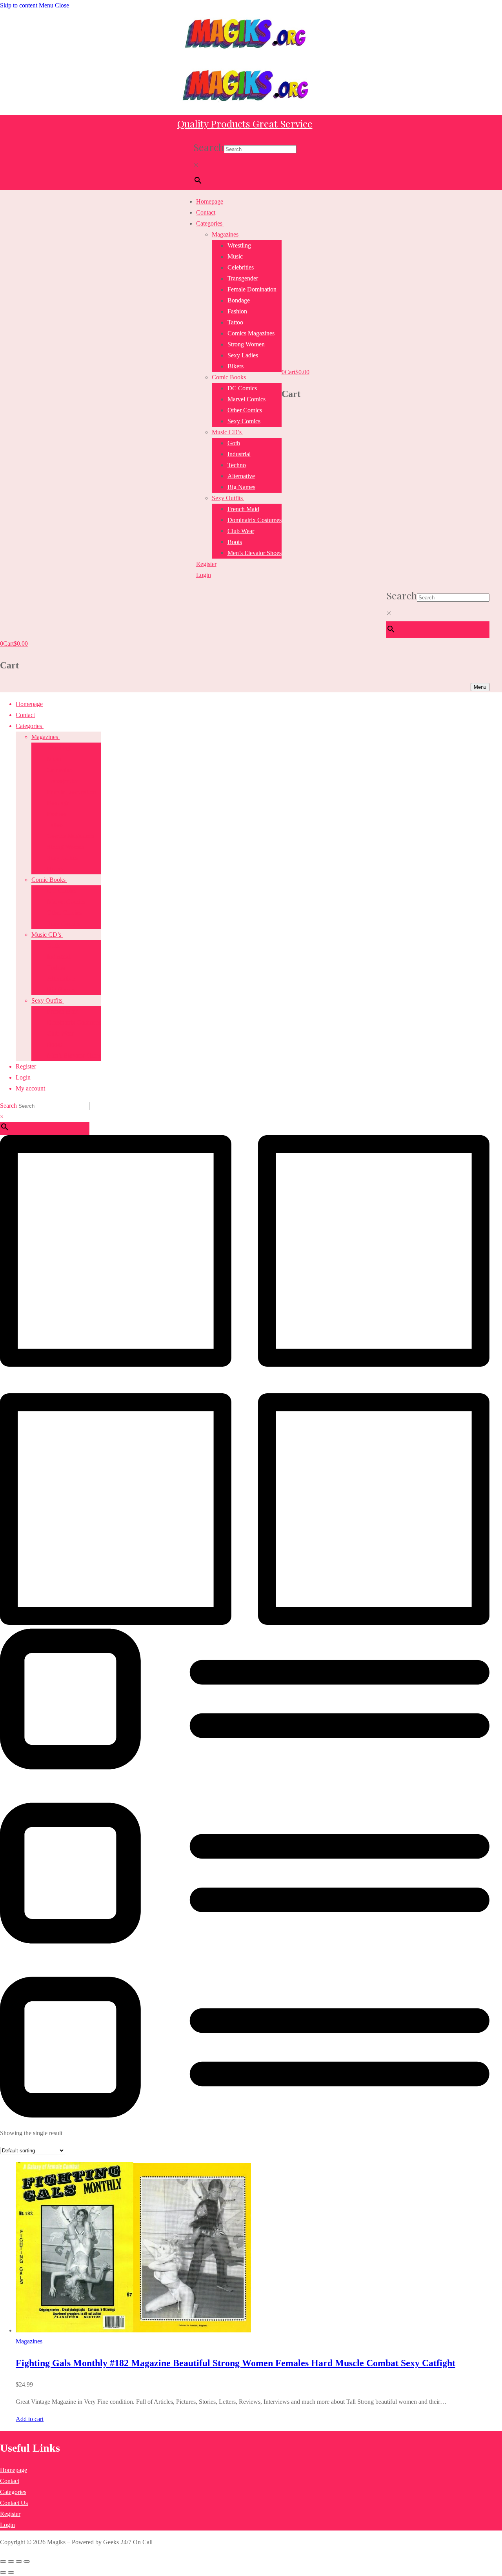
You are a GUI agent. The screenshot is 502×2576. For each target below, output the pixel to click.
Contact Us (14, 2503)
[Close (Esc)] (27, 2561)
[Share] (19, 2561)
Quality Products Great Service (245, 123)
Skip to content (19, 5)
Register (10, 2514)
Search (209, 147)
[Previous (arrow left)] (3, 2572)
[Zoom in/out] (3, 2561)
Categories (13, 2492)
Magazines (29, 2341)
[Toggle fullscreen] (11, 2561)
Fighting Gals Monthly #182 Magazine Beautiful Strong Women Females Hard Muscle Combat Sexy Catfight (236, 2363)
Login (7, 2525)
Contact (10, 2481)
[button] (30, 2419)
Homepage (14, 2470)
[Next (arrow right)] (11, 2572)
